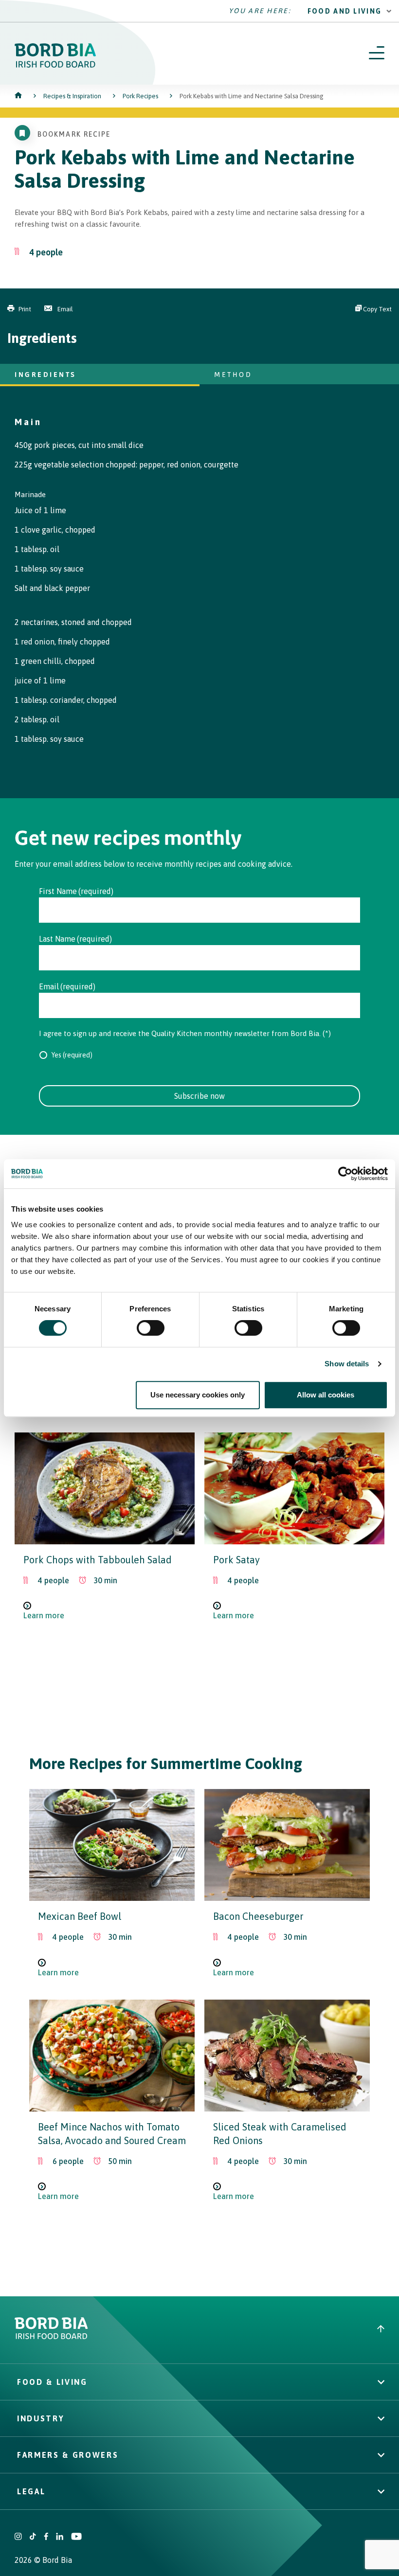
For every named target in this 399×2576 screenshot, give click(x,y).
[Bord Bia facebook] (46, 2537)
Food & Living (52, 2382)
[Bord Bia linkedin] (60, 2537)
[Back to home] (19, 96)
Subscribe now (199, 1096)
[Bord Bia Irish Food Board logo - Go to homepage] (51, 2336)
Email (64, 309)
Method (233, 374)
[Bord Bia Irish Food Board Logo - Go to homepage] (55, 65)
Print (25, 309)
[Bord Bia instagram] (18, 2537)
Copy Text (377, 309)
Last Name (57, 939)
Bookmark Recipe (74, 134)
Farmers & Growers (68, 2455)
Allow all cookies (326, 1395)
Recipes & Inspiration (72, 96)
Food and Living (345, 11)
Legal (31, 2491)
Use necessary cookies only (198, 1395)
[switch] (151, 1328)
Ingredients (45, 374)
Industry (41, 2418)
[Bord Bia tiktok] (33, 2537)
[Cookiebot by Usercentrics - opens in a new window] (345, 1174)
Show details (347, 1364)
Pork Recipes (140, 96)
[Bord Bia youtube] (76, 2537)
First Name (58, 891)
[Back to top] (381, 2330)
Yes (56, 1055)
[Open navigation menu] (377, 54)
